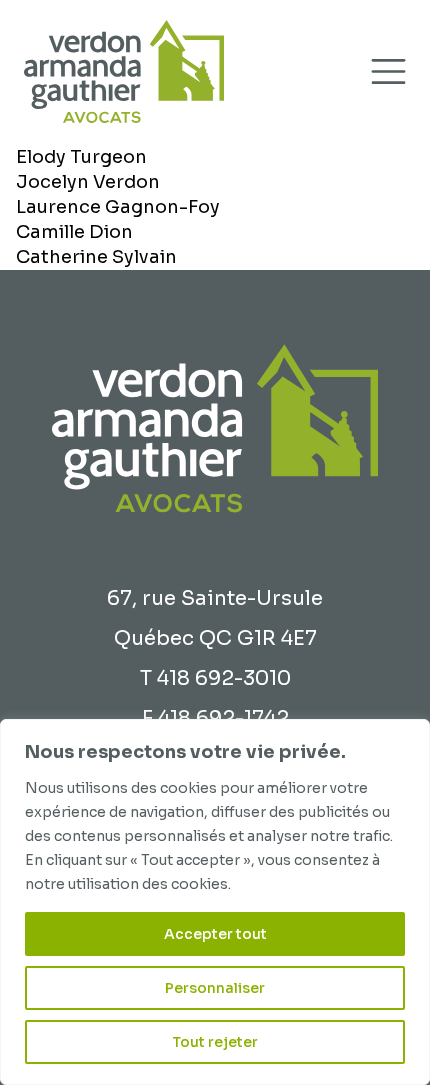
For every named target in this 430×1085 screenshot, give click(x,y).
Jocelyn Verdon (88, 182)
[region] (215, 902)
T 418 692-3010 (215, 678)
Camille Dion (74, 232)
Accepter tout (215, 934)
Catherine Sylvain (96, 257)
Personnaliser (215, 988)
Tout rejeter (215, 1042)
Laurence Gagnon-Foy (118, 207)
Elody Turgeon (81, 157)
